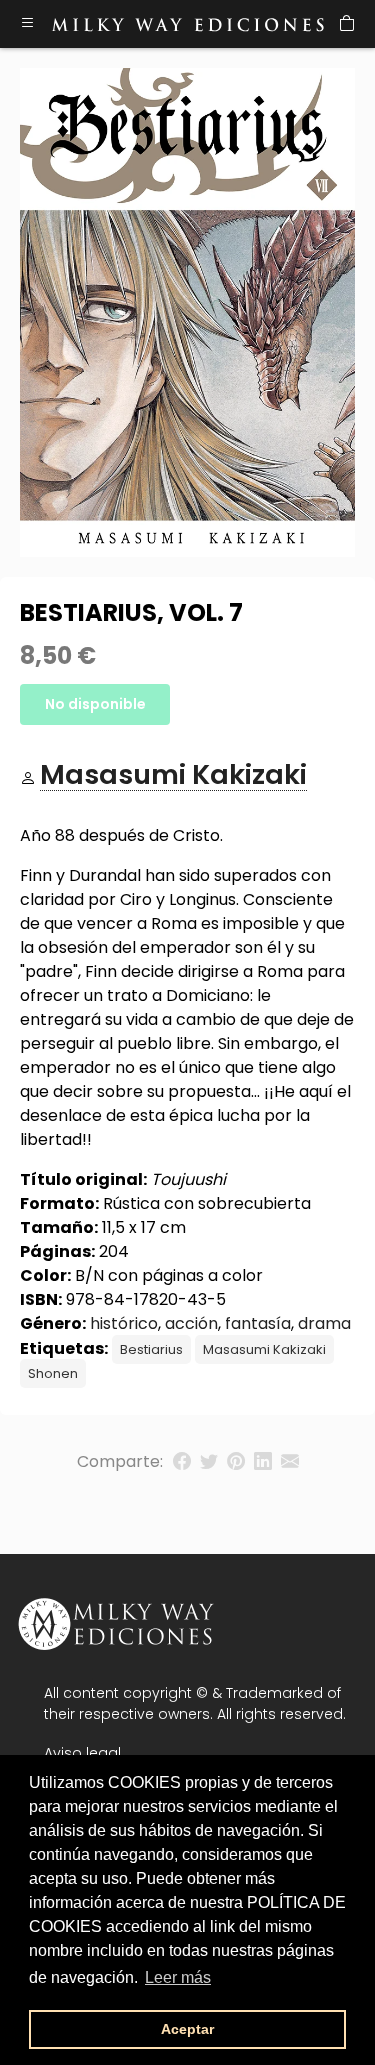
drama (324, 1323)
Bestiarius (151, 1349)
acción (191, 1323)
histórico (124, 1323)
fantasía (258, 1323)
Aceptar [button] (187, 2029)
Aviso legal (82, 1753)
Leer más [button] (178, 1977)
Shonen (53, 1373)
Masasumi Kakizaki (264, 1349)
